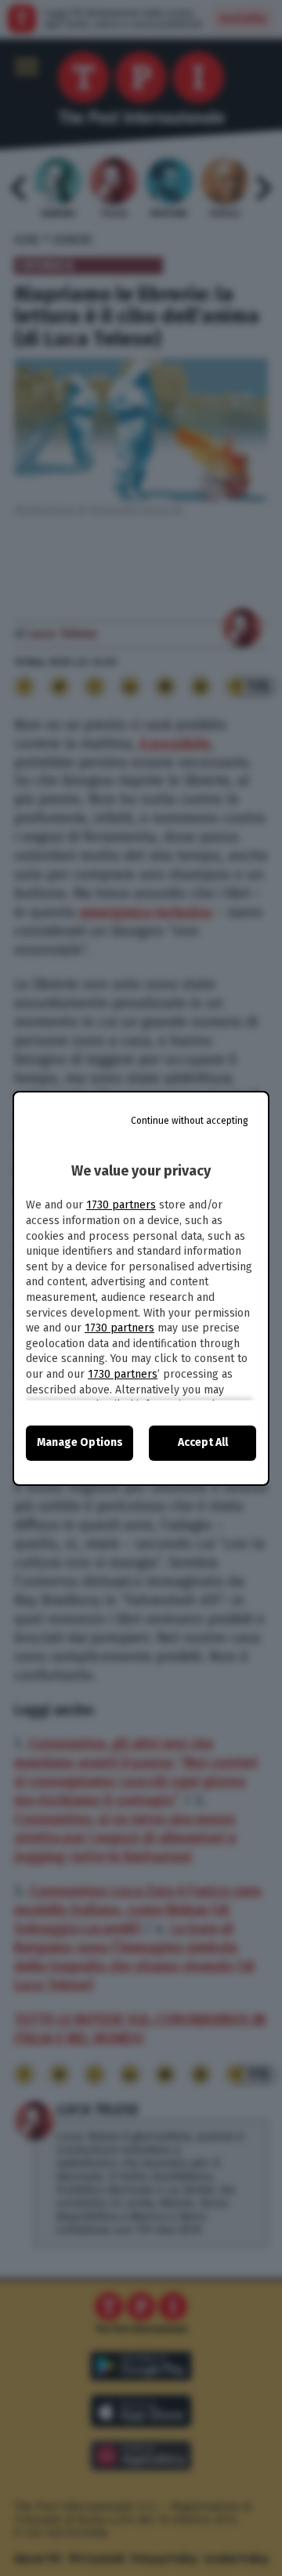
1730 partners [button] (121, 1205)
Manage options (80, 1442)
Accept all (203, 1442)
